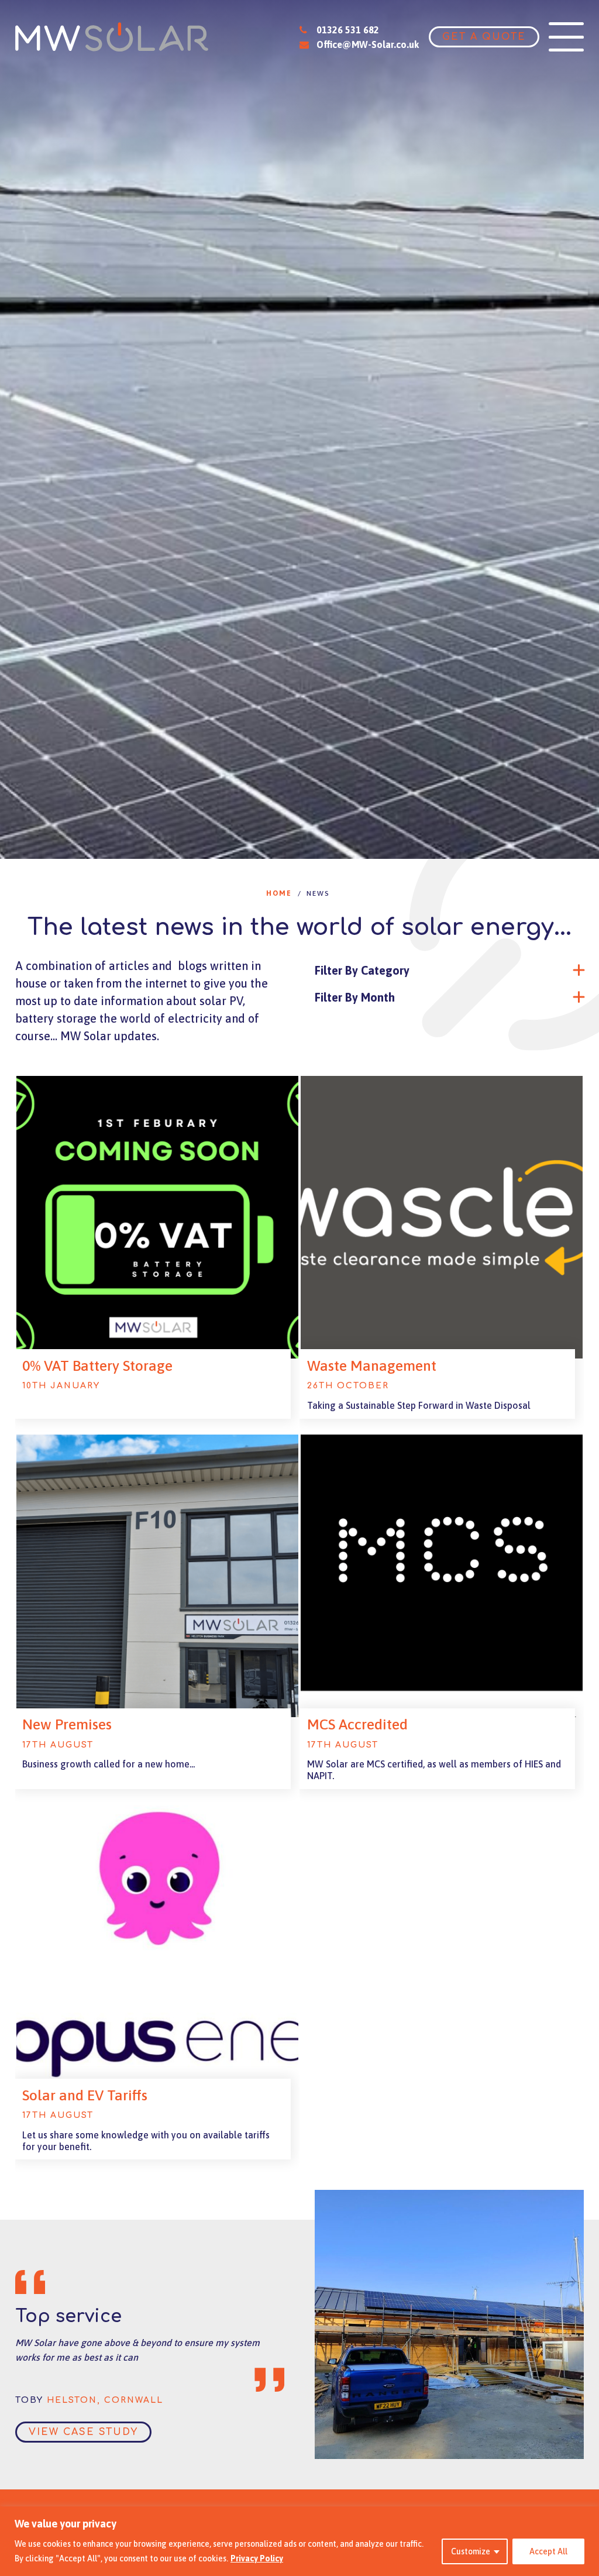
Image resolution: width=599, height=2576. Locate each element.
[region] (299, 2541)
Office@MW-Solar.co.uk (368, 44)
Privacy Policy (257, 2558)
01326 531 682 (347, 30)
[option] (299, 429)
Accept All (548, 2551)
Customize (471, 2551)
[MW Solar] (112, 37)
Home (279, 893)
